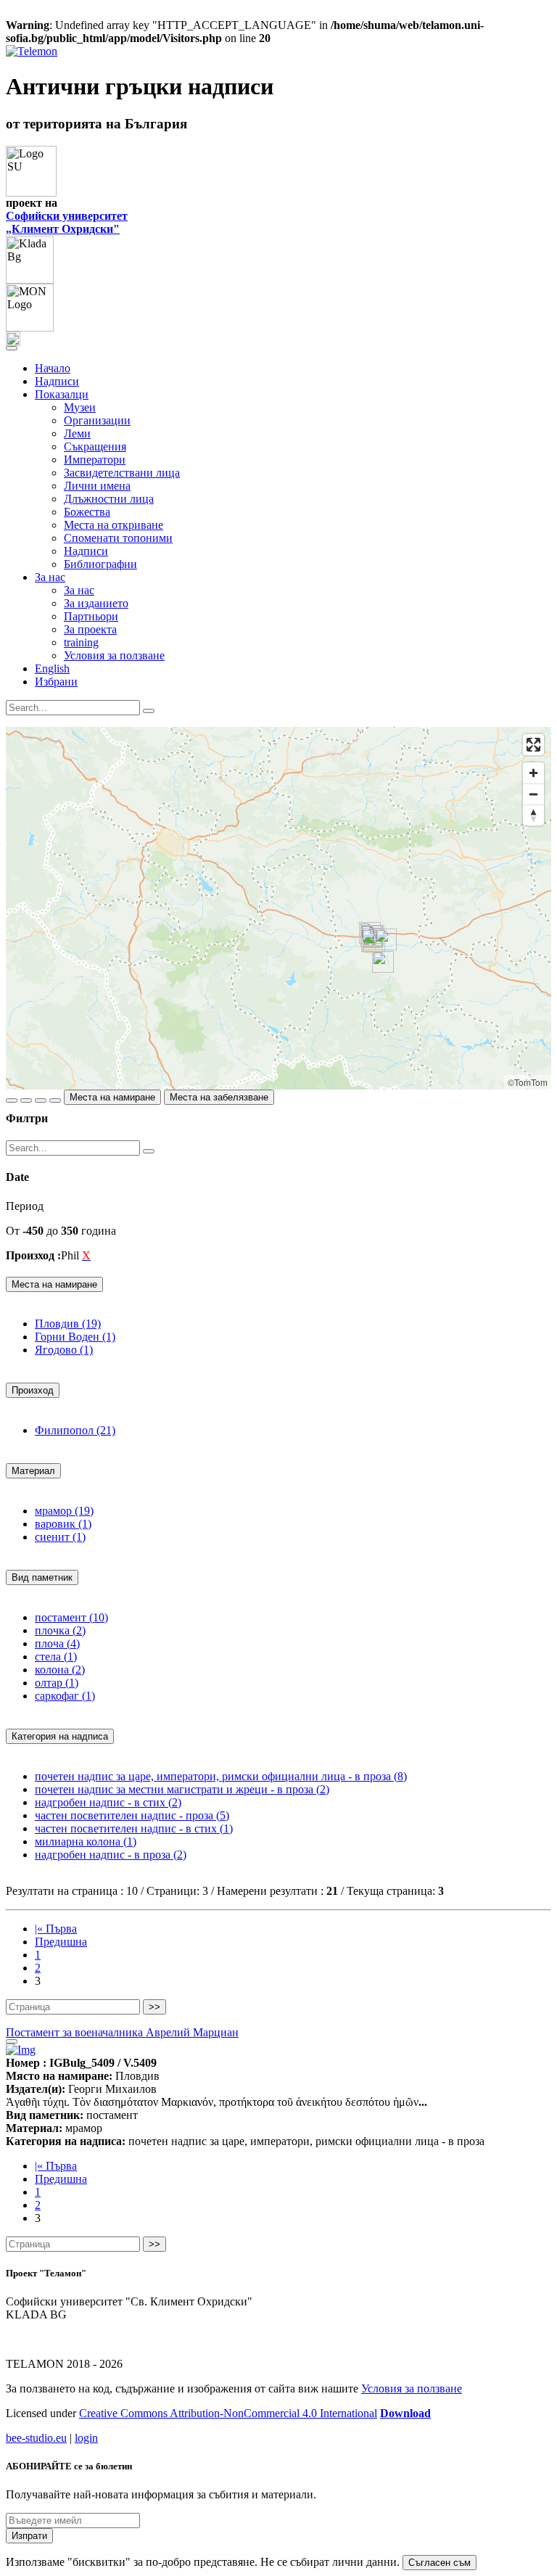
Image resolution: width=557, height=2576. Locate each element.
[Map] (278, 908)
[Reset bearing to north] (533, 815)
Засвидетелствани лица (122, 473)
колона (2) (60, 1670)
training (81, 642)
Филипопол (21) (75, 1430)
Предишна (61, 1942)
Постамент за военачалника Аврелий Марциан (122, 2032)
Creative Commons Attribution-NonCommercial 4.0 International (228, 2413)
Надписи (57, 381)
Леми (77, 433)
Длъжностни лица (109, 499)
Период (25, 1206)
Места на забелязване (219, 1097)
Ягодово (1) (64, 1350)
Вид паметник (42, 1577)
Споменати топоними (118, 538)
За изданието (96, 603)
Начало (53, 368)
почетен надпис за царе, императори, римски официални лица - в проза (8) (221, 1776)
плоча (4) (57, 1643)
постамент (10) (71, 1617)
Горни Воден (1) (75, 1337)
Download (405, 2413)
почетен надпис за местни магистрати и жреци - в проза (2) (182, 1789)
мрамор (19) (64, 1511)
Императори (95, 460)
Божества (87, 512)
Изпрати (29, 2536)
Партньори (91, 616)
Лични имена (97, 486)
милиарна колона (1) (86, 1842)
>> (154, 2007)
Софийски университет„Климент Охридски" (67, 222)
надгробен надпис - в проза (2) (111, 1855)
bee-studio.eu (36, 2438)
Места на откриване (114, 525)
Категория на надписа (60, 1736)
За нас (79, 590)
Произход (33, 1390)
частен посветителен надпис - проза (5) (132, 1815)
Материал (33, 1471)
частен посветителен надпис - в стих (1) (134, 1828)
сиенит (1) (60, 1537)
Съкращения (95, 447)
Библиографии (100, 564)
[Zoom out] (533, 794)
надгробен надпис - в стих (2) (108, 1802)
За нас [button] (50, 577)
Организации (97, 420)
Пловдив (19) (68, 1324)
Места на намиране (112, 1097)
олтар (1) (57, 1683)
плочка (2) (60, 1630)
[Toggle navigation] (12, 348)
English (52, 668)
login (86, 2438)
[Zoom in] (533, 773)
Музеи (80, 407)
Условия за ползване (114, 655)
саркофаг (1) (65, 1696)
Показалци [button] (62, 394)
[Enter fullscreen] (533, 745)
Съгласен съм (440, 2563)
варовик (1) (63, 1524)
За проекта (90, 629)
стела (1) (56, 1657)
